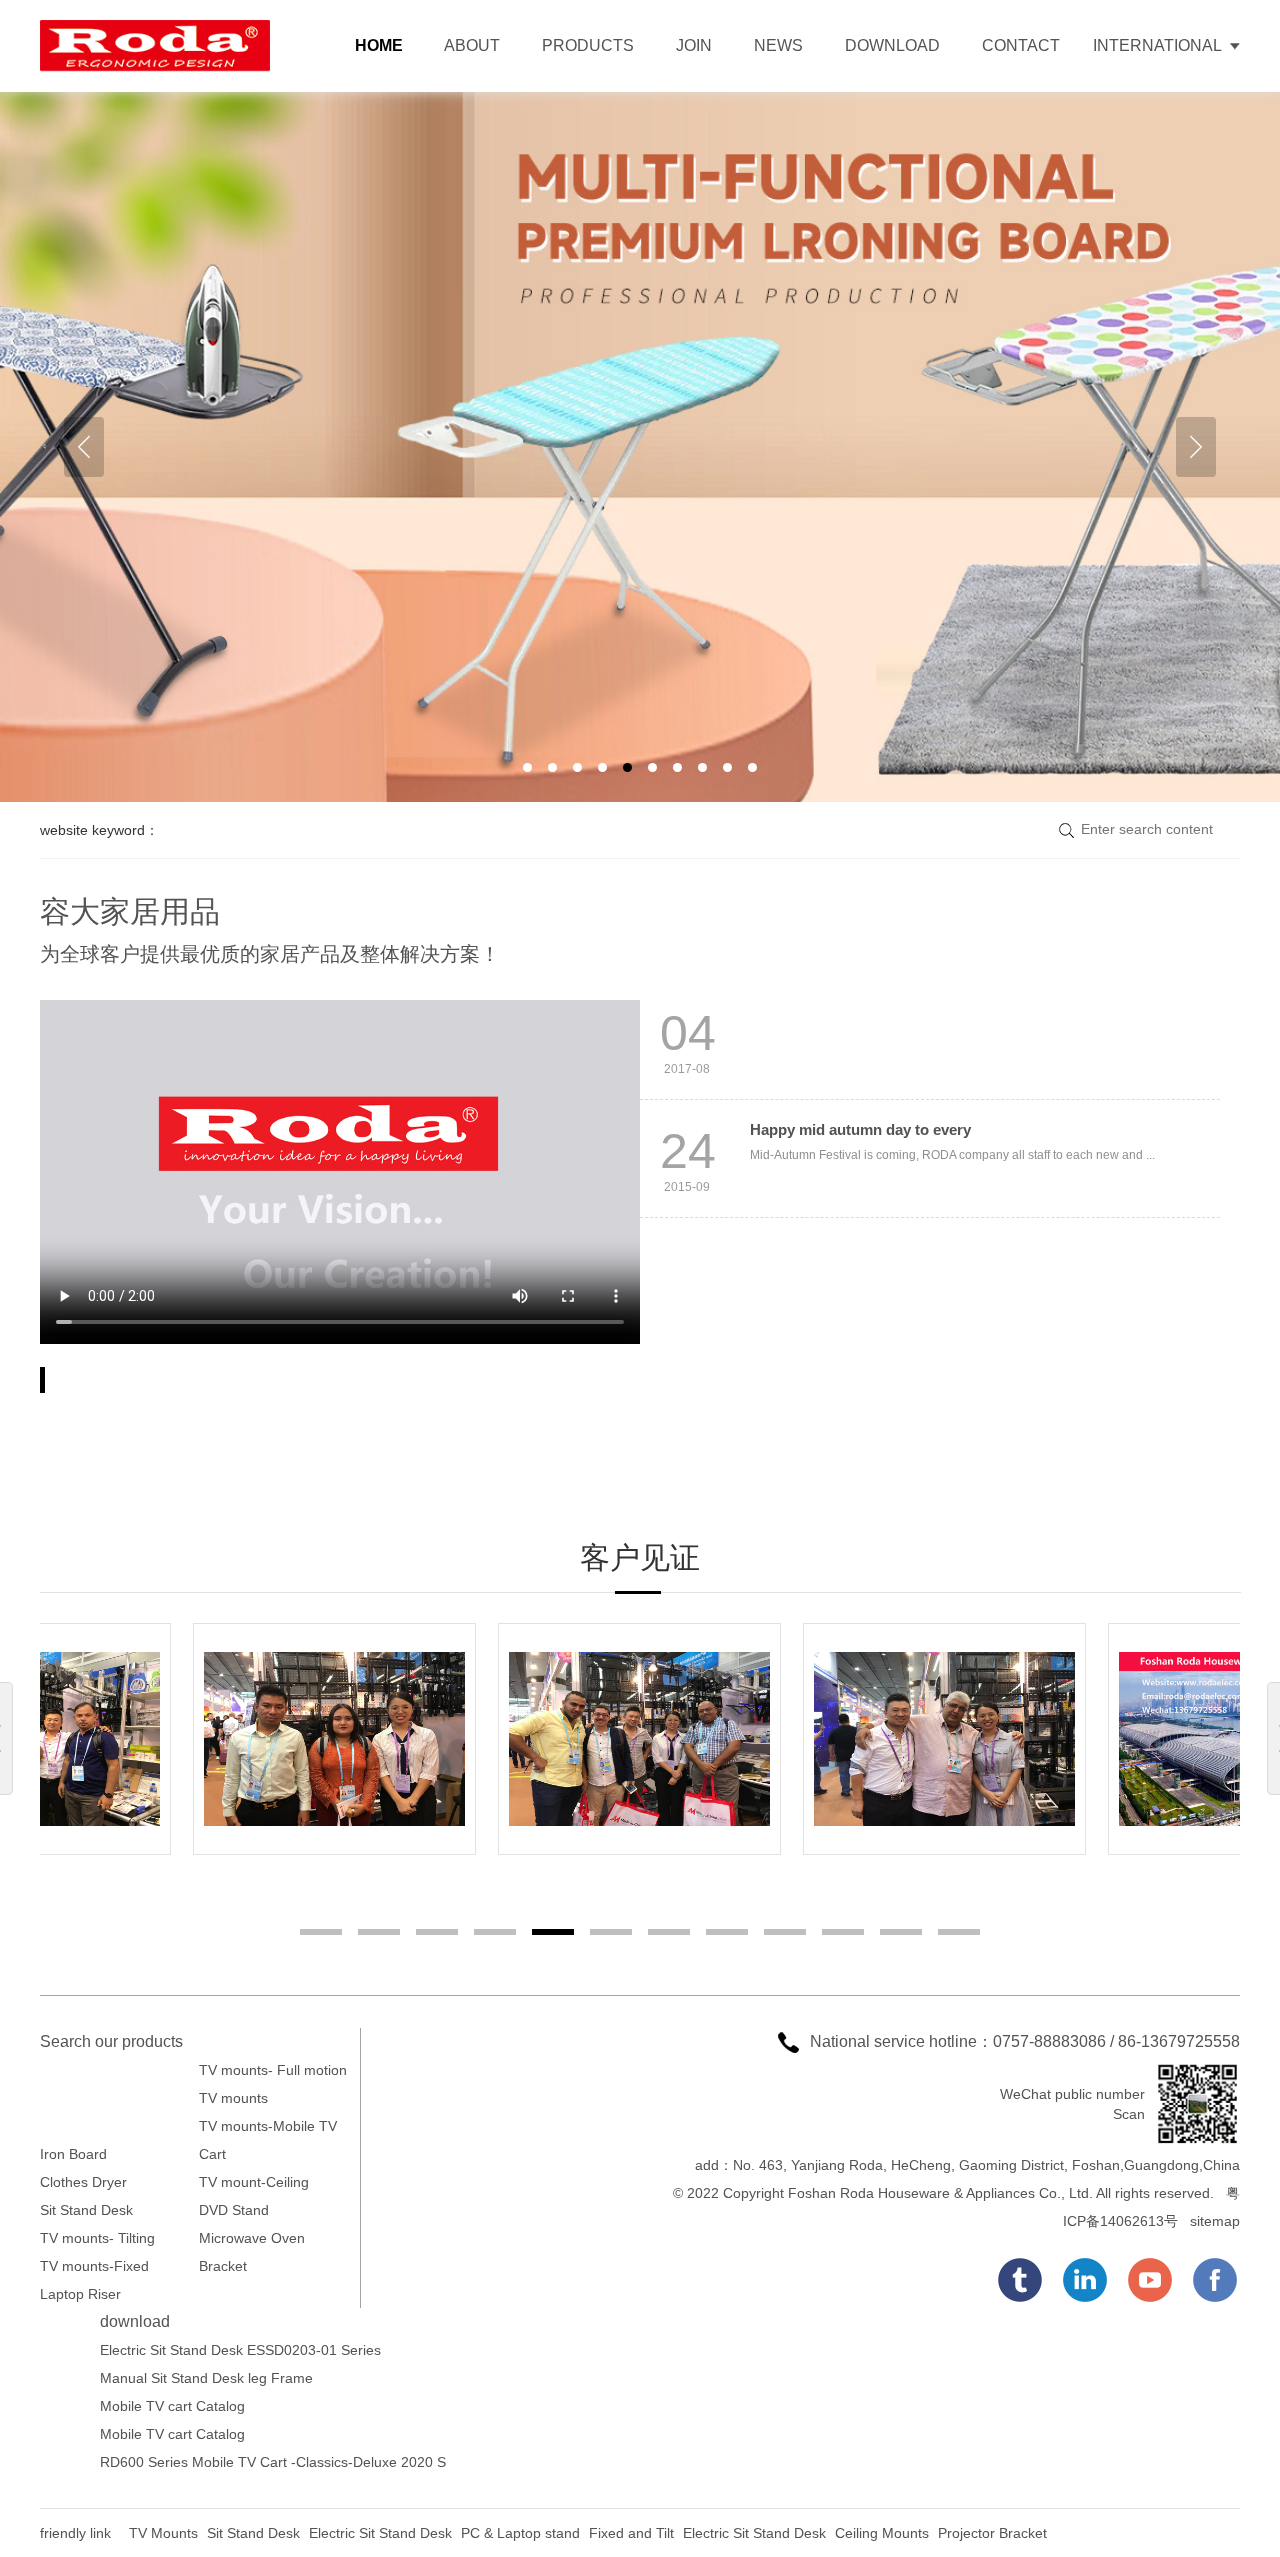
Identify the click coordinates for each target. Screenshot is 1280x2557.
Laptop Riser (80, 2294)
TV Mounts (165, 2533)
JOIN (694, 45)
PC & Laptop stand (520, 2533)
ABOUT (472, 45)
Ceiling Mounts (884, 2533)
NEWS (778, 45)
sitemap (1215, 2221)
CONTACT (1021, 45)
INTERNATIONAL (1157, 45)
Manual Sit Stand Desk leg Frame (206, 2378)
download (135, 2321)
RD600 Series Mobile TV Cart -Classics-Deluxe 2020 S (273, 2462)
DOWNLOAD (892, 45)
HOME (379, 45)
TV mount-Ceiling (254, 2182)
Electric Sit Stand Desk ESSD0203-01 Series (240, 2350)
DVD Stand (234, 2210)
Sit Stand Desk (86, 2210)
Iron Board (73, 2154)
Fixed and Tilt (631, 2533)
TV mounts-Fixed (94, 2266)
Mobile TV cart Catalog (172, 2406)
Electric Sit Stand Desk (380, 2533)
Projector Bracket (992, 2533)
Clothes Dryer (83, 2182)
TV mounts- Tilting (97, 2238)
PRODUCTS (588, 45)
